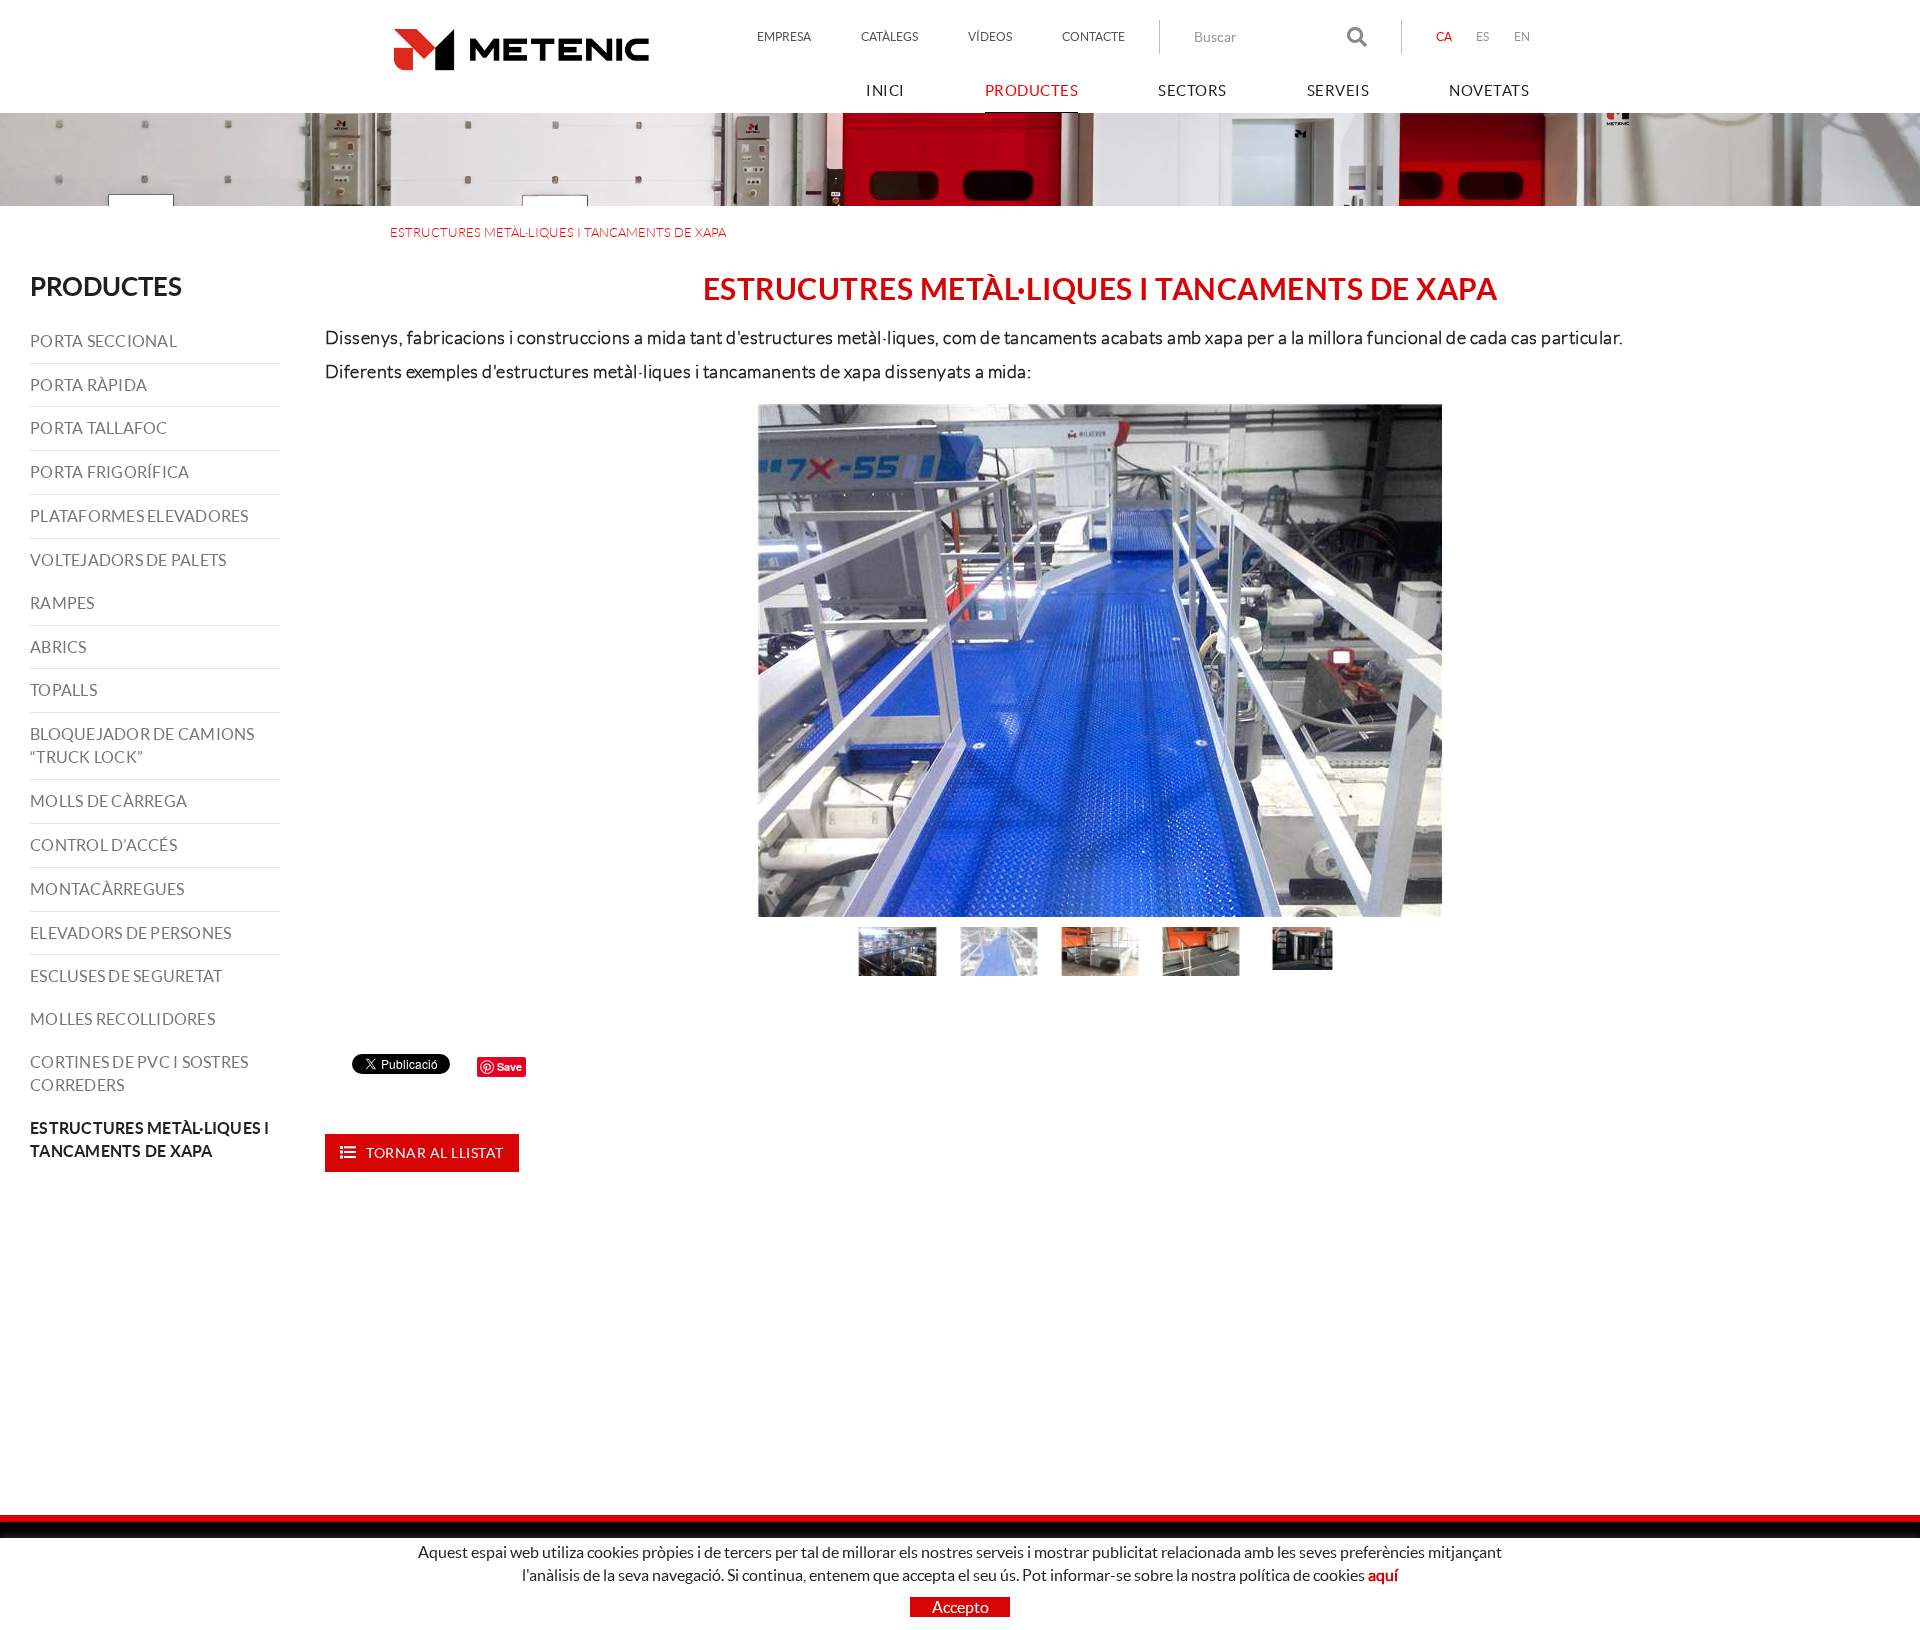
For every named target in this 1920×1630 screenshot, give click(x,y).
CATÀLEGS (889, 36)
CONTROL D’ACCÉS (103, 845)
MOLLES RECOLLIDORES (122, 1019)
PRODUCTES (106, 286)
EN (1522, 36)
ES (1483, 36)
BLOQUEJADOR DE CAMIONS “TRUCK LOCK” (142, 745)
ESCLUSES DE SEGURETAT (126, 976)
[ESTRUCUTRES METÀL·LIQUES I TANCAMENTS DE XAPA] (1099, 660)
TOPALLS (63, 690)
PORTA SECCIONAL (103, 341)
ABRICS (58, 647)
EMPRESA (784, 36)
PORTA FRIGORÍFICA (109, 472)
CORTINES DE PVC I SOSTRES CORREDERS (139, 1073)
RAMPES (62, 603)
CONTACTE (1093, 36)
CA (1444, 36)
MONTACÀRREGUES (107, 889)
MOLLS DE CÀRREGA (108, 801)
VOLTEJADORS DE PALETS (128, 560)
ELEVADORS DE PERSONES (130, 933)
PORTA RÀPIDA (88, 385)
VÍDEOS (990, 36)
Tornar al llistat (435, 1153)
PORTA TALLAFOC (99, 428)
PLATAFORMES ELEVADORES (139, 516)
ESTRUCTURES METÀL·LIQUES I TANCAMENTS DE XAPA (150, 1139)
